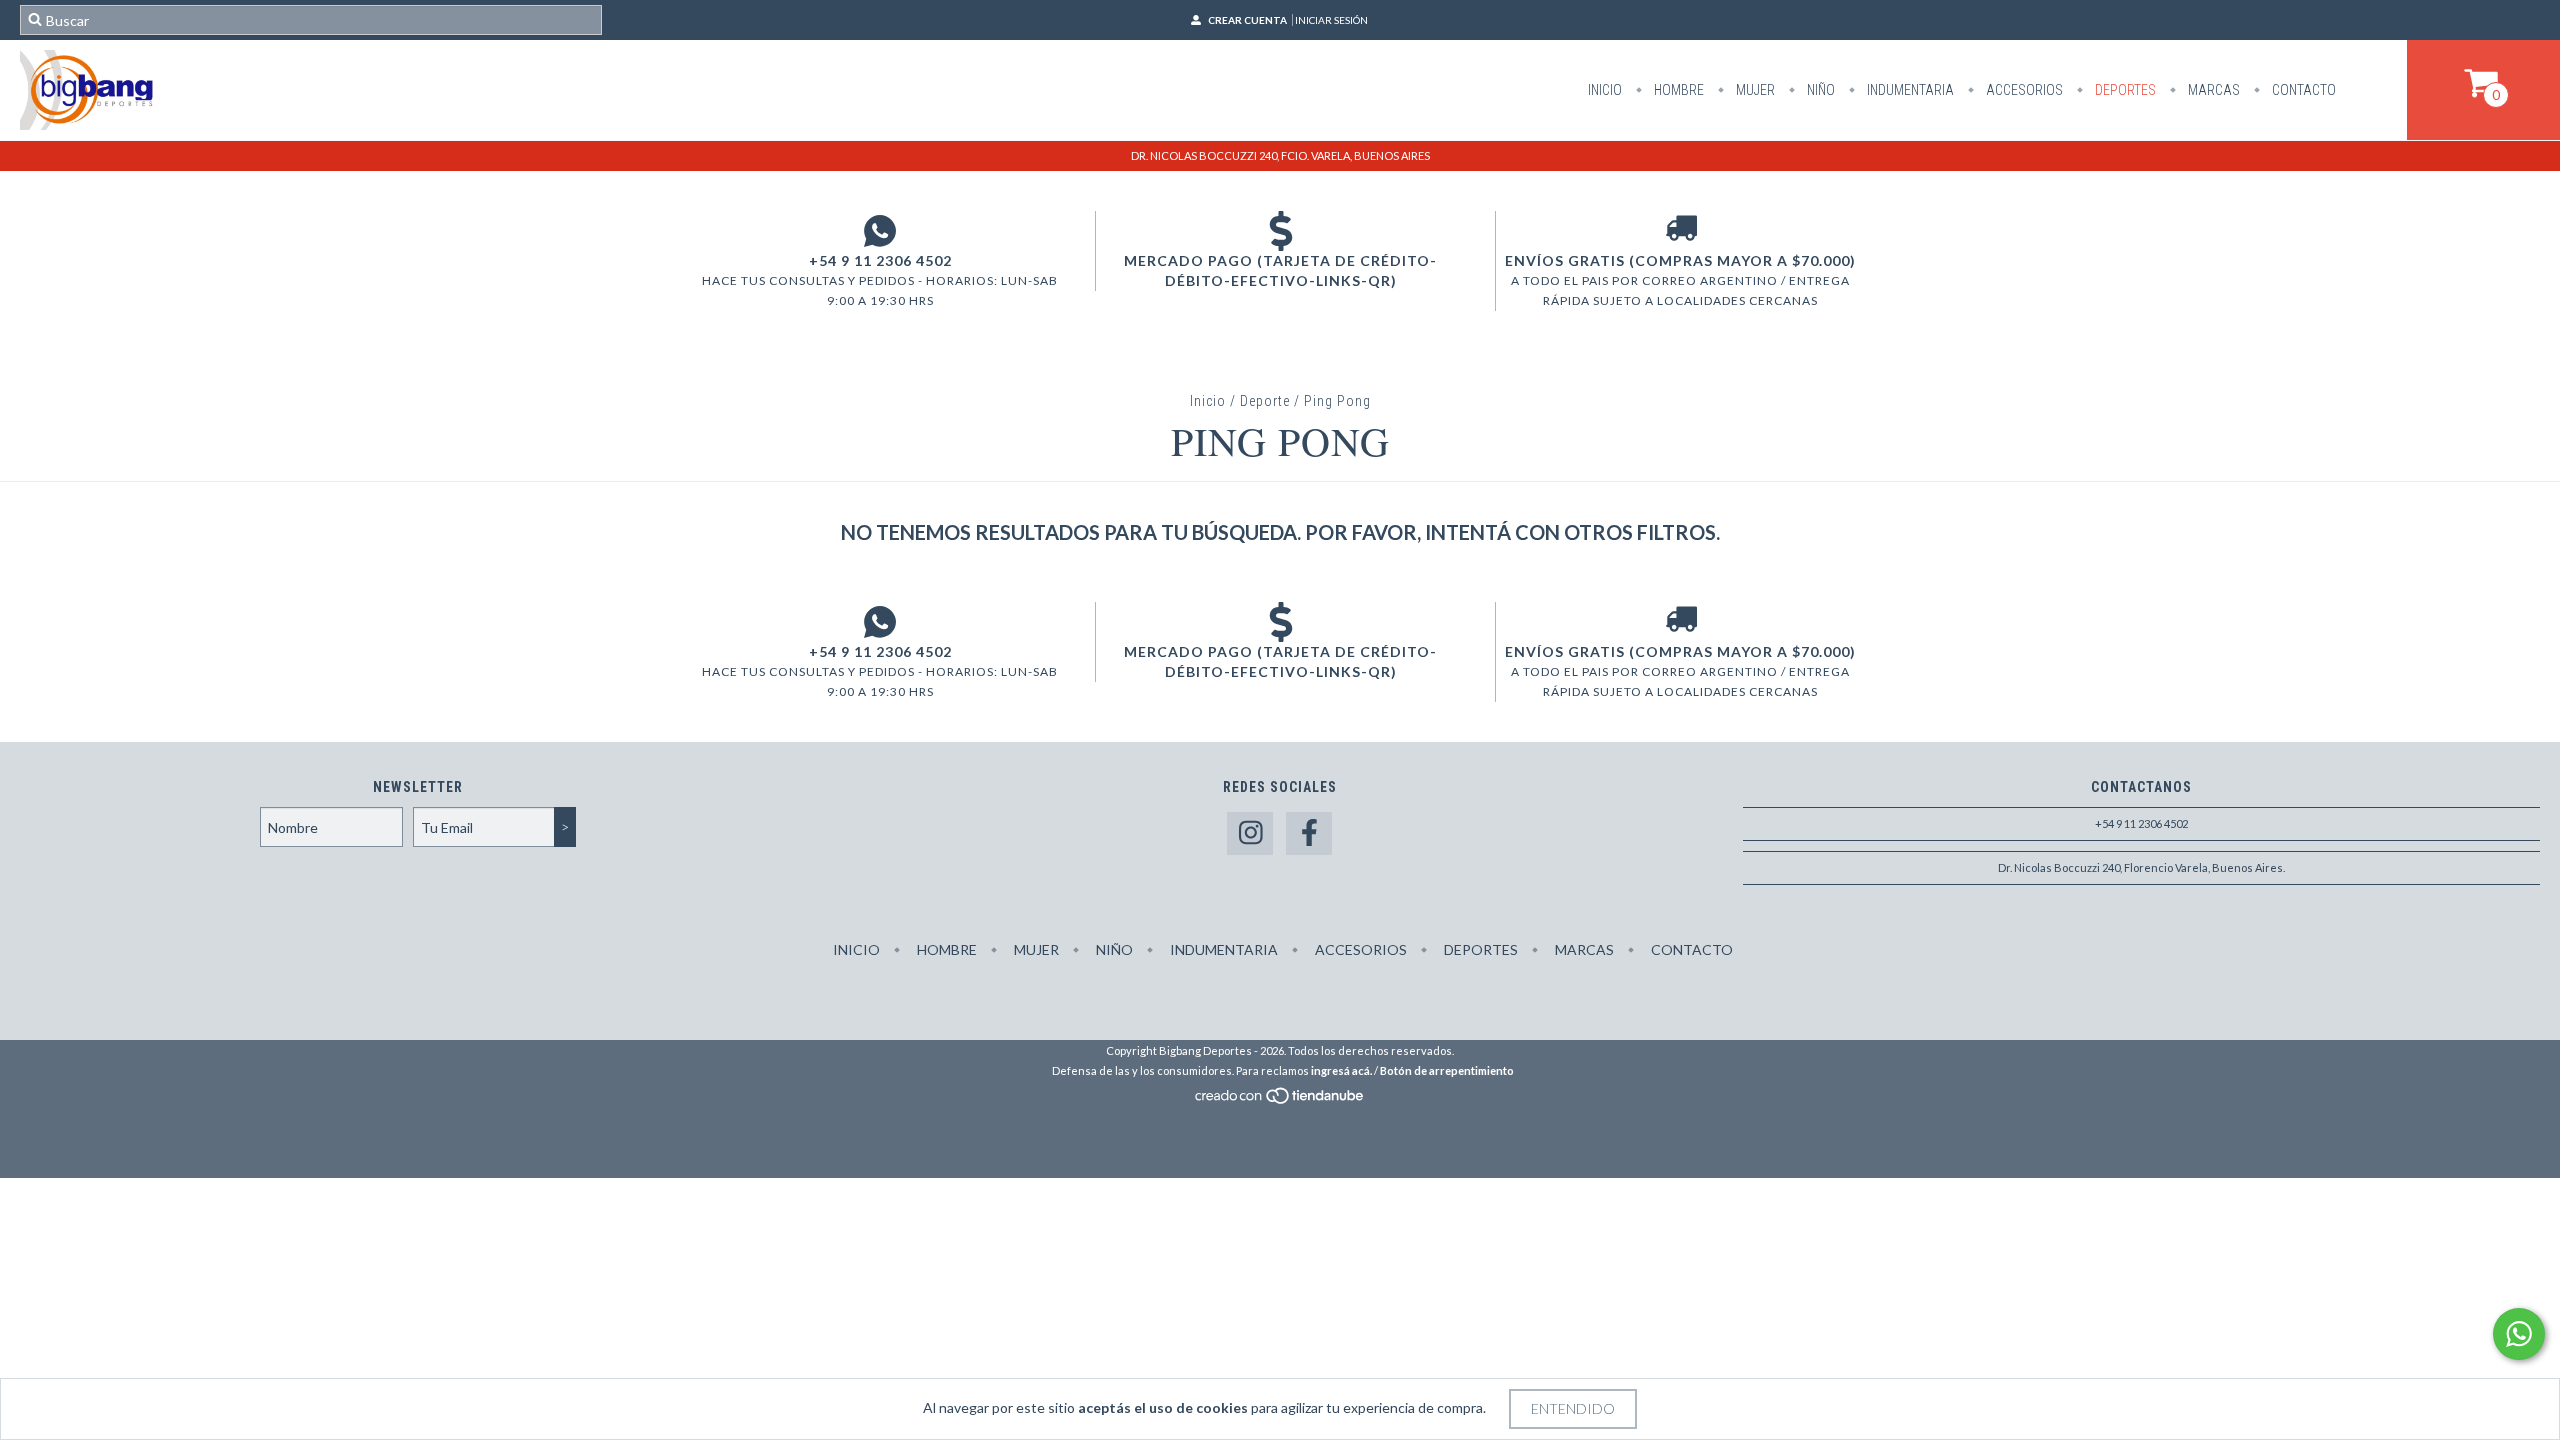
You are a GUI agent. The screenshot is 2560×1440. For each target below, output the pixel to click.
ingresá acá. (1341, 1070)
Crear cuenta (1247, 20)
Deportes (2124, 90)
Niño (1819, 90)
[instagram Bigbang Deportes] (1250, 833)
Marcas (2212, 90)
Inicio (1605, 90)
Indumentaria (1909, 90)
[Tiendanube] (1280, 1100)
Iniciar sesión (1331, 20)
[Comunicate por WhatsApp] (2519, 1334)
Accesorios (2023, 90)
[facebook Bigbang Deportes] (1309, 833)
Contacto (2302, 90)
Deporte (1265, 401)
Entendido (1573, 1408)
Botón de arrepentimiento (1447, 1070)
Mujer (1754, 90)
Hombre (1677, 90)
